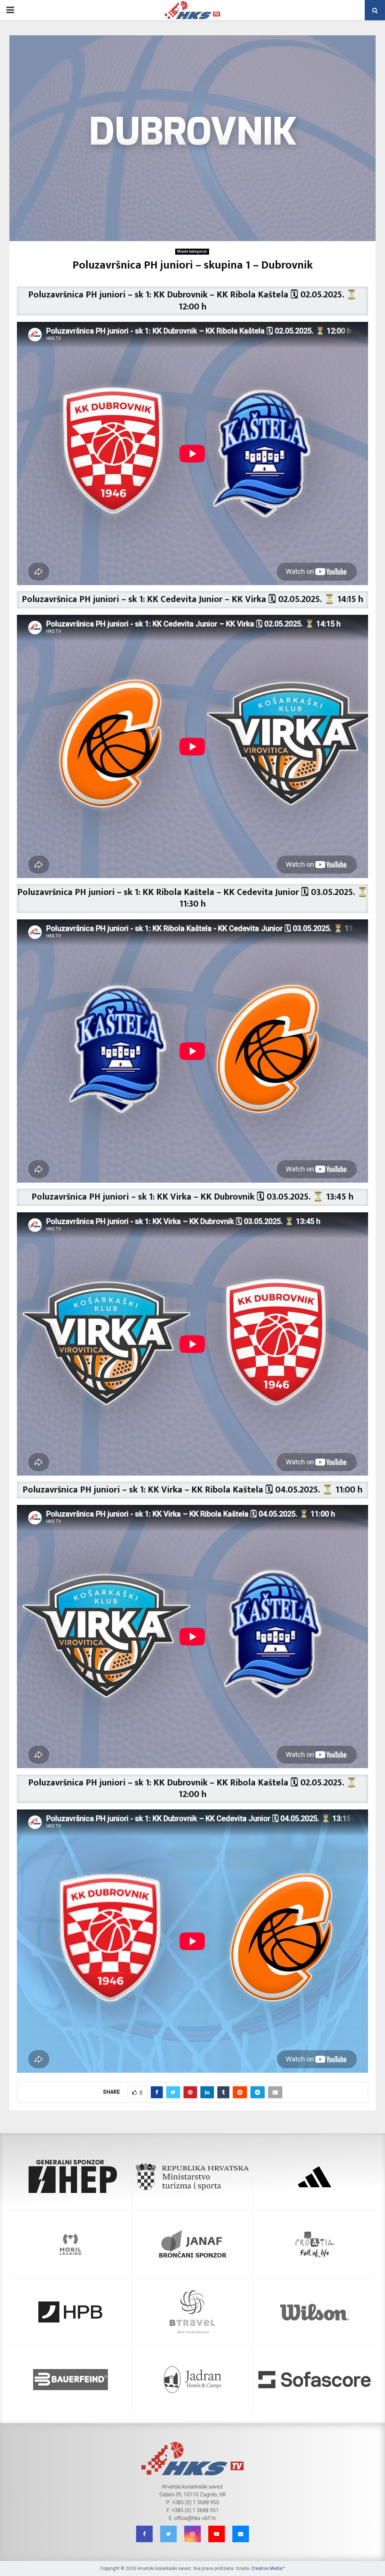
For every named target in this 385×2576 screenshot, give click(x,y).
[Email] (241, 2534)
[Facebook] (144, 2534)
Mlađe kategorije (192, 251)
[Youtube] (217, 2534)
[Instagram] (192, 2534)
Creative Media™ (268, 2568)
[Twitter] (168, 2534)
